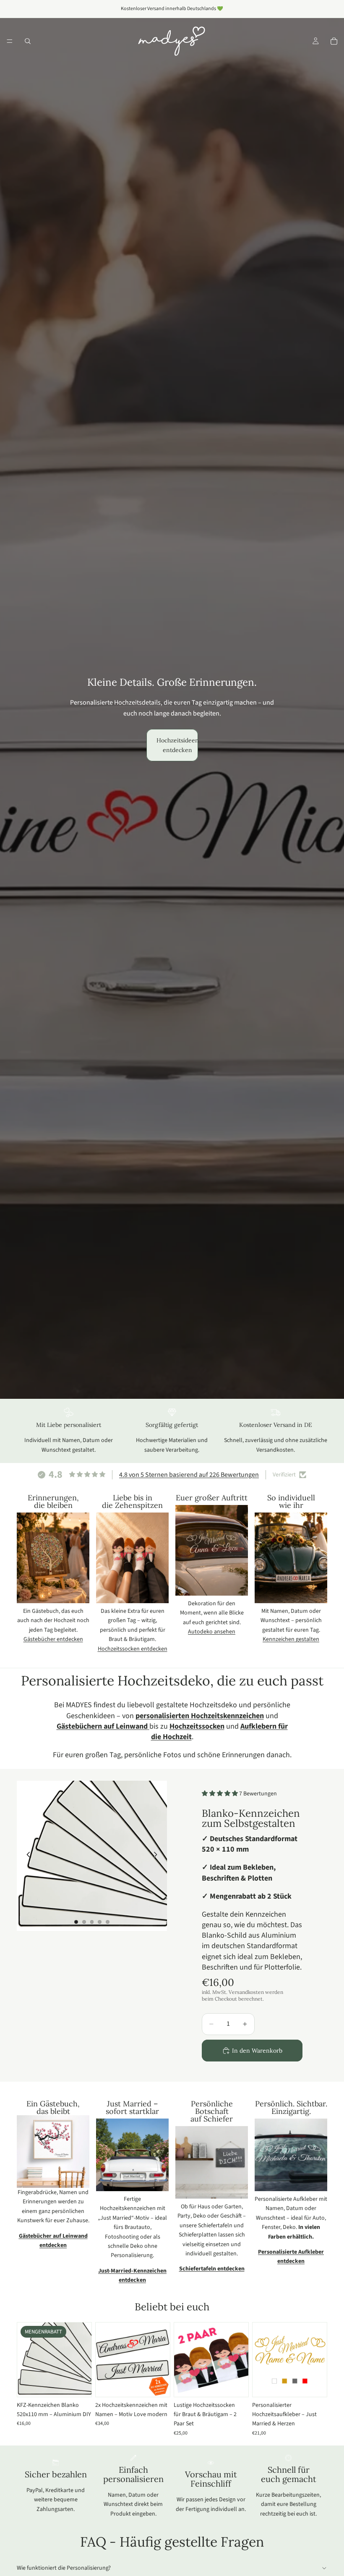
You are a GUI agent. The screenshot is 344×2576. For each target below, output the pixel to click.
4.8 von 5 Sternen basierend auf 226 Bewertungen (189, 1475)
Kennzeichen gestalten (291, 1639)
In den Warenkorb (257, 2051)
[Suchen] (28, 41)
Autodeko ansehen (212, 1632)
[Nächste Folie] (158, 1856)
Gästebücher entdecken (53, 1639)
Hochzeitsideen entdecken (177, 745)
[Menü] (10, 41)
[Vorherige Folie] (26, 1856)
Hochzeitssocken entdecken (133, 1649)
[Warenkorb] (334, 41)
